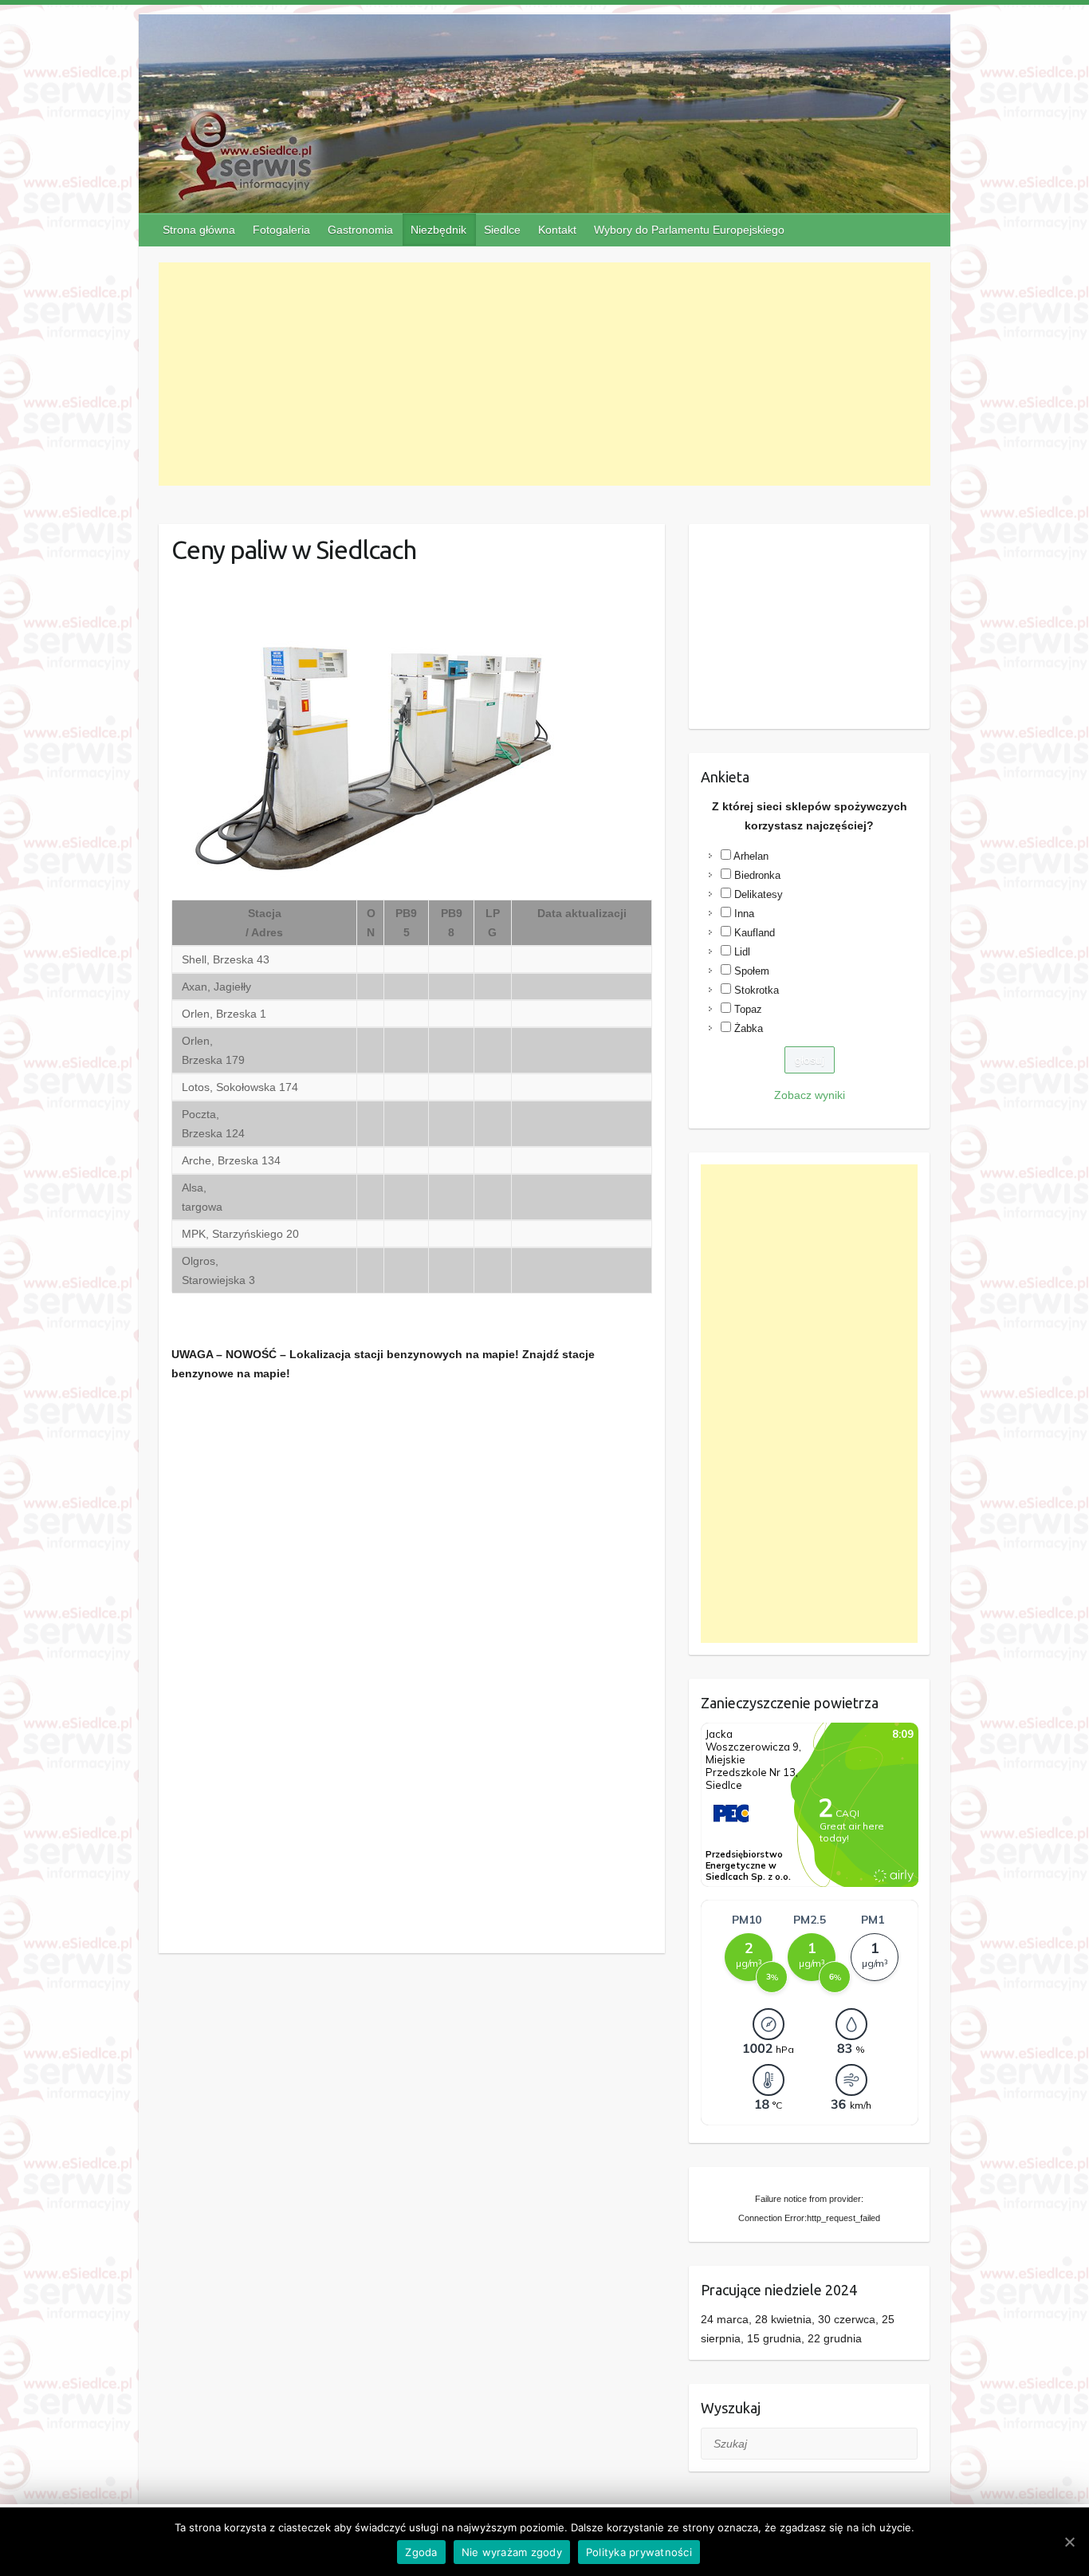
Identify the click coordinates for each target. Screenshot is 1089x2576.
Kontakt (557, 230)
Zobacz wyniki (810, 1095)
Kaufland (755, 933)
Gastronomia (360, 230)
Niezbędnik (438, 230)
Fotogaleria (281, 230)
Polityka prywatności (639, 2552)
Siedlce (502, 230)
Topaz (748, 1009)
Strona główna (199, 230)
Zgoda (421, 2552)
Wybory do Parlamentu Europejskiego (689, 230)
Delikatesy (759, 894)
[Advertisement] (545, 374)
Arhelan (751, 856)
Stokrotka (757, 990)
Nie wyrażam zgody (512, 2552)
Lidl (742, 952)
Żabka (749, 1028)
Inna (744, 914)
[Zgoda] (1069, 2542)
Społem (752, 971)
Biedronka (757, 875)
